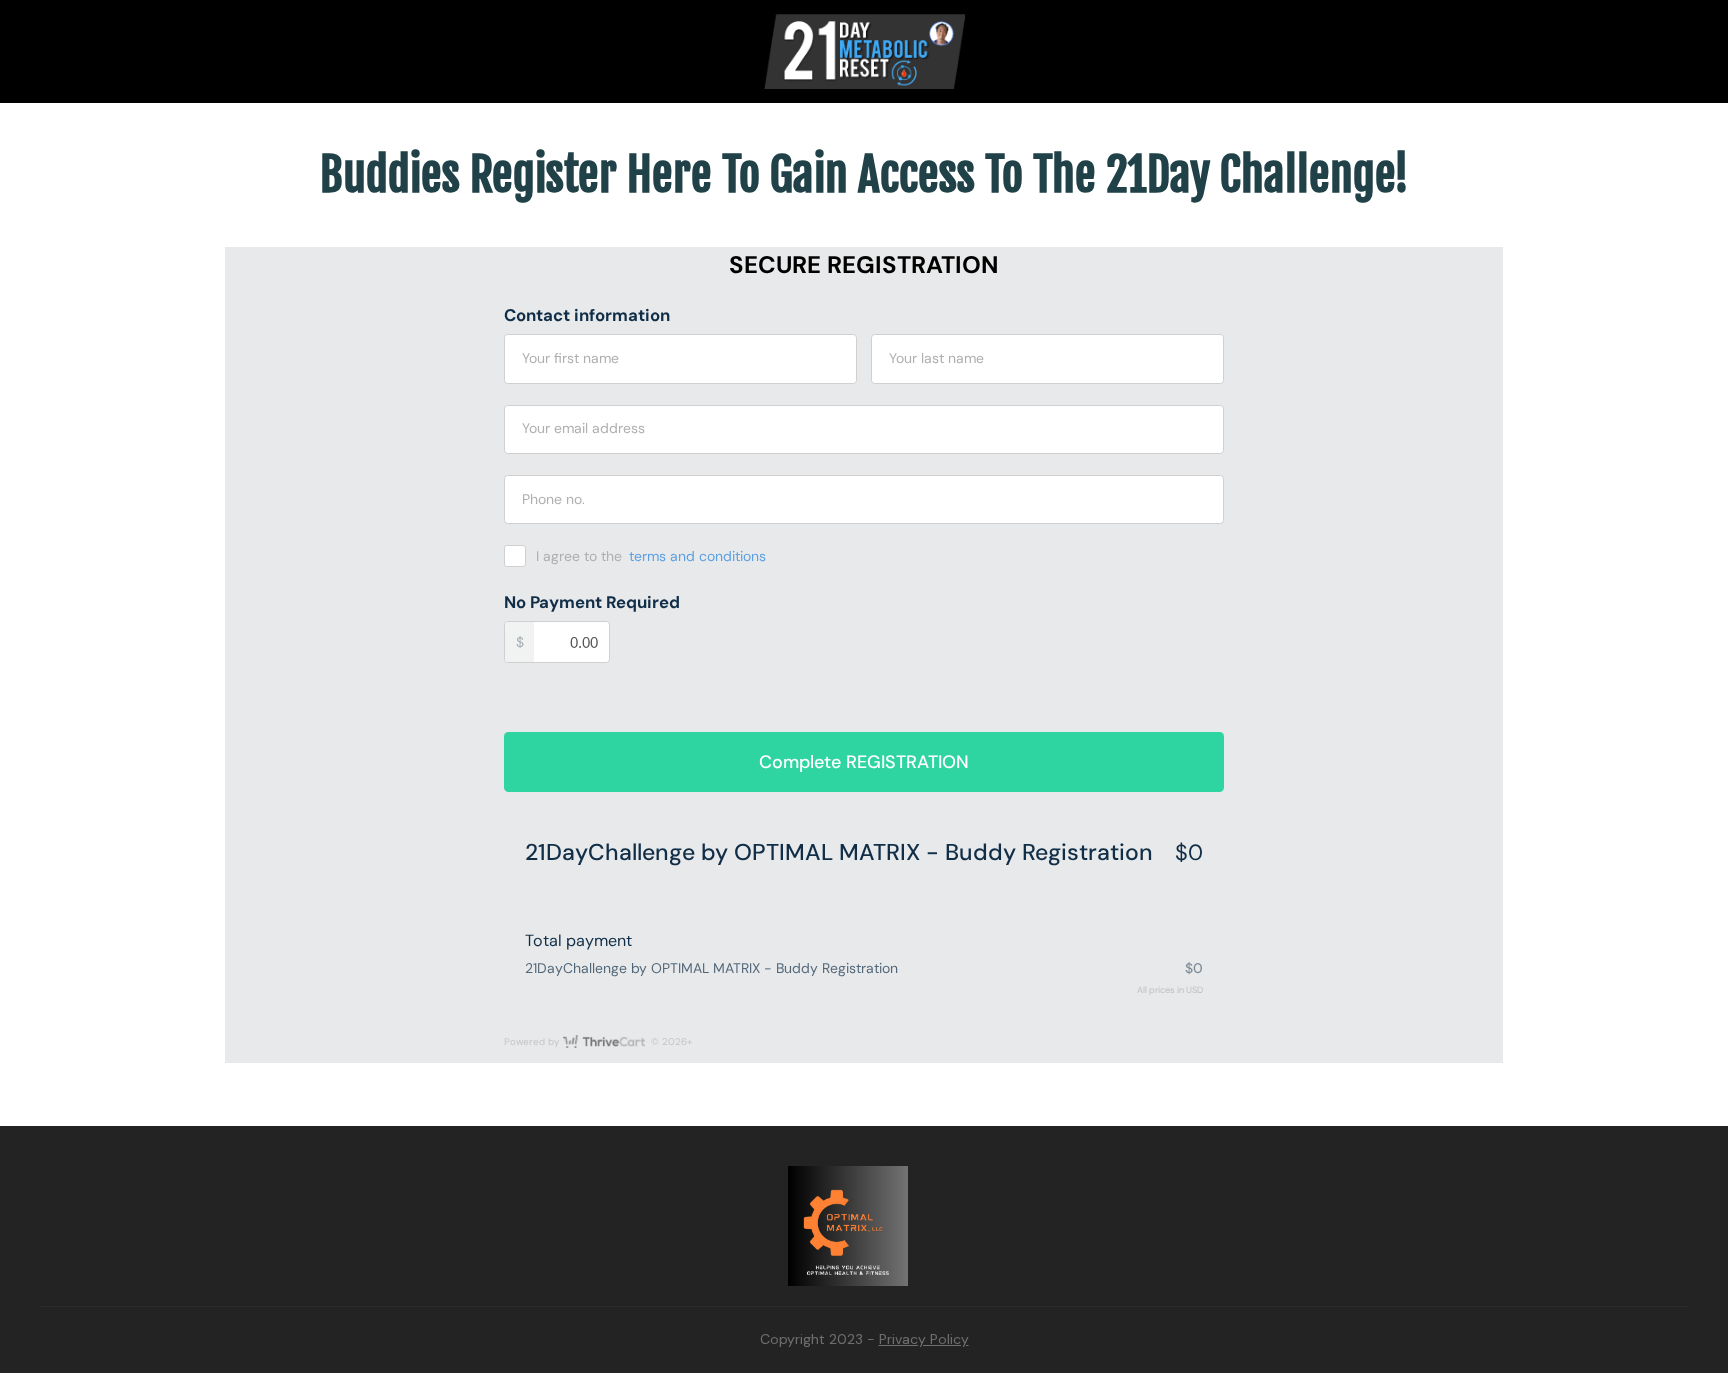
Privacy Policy (924, 1339)
